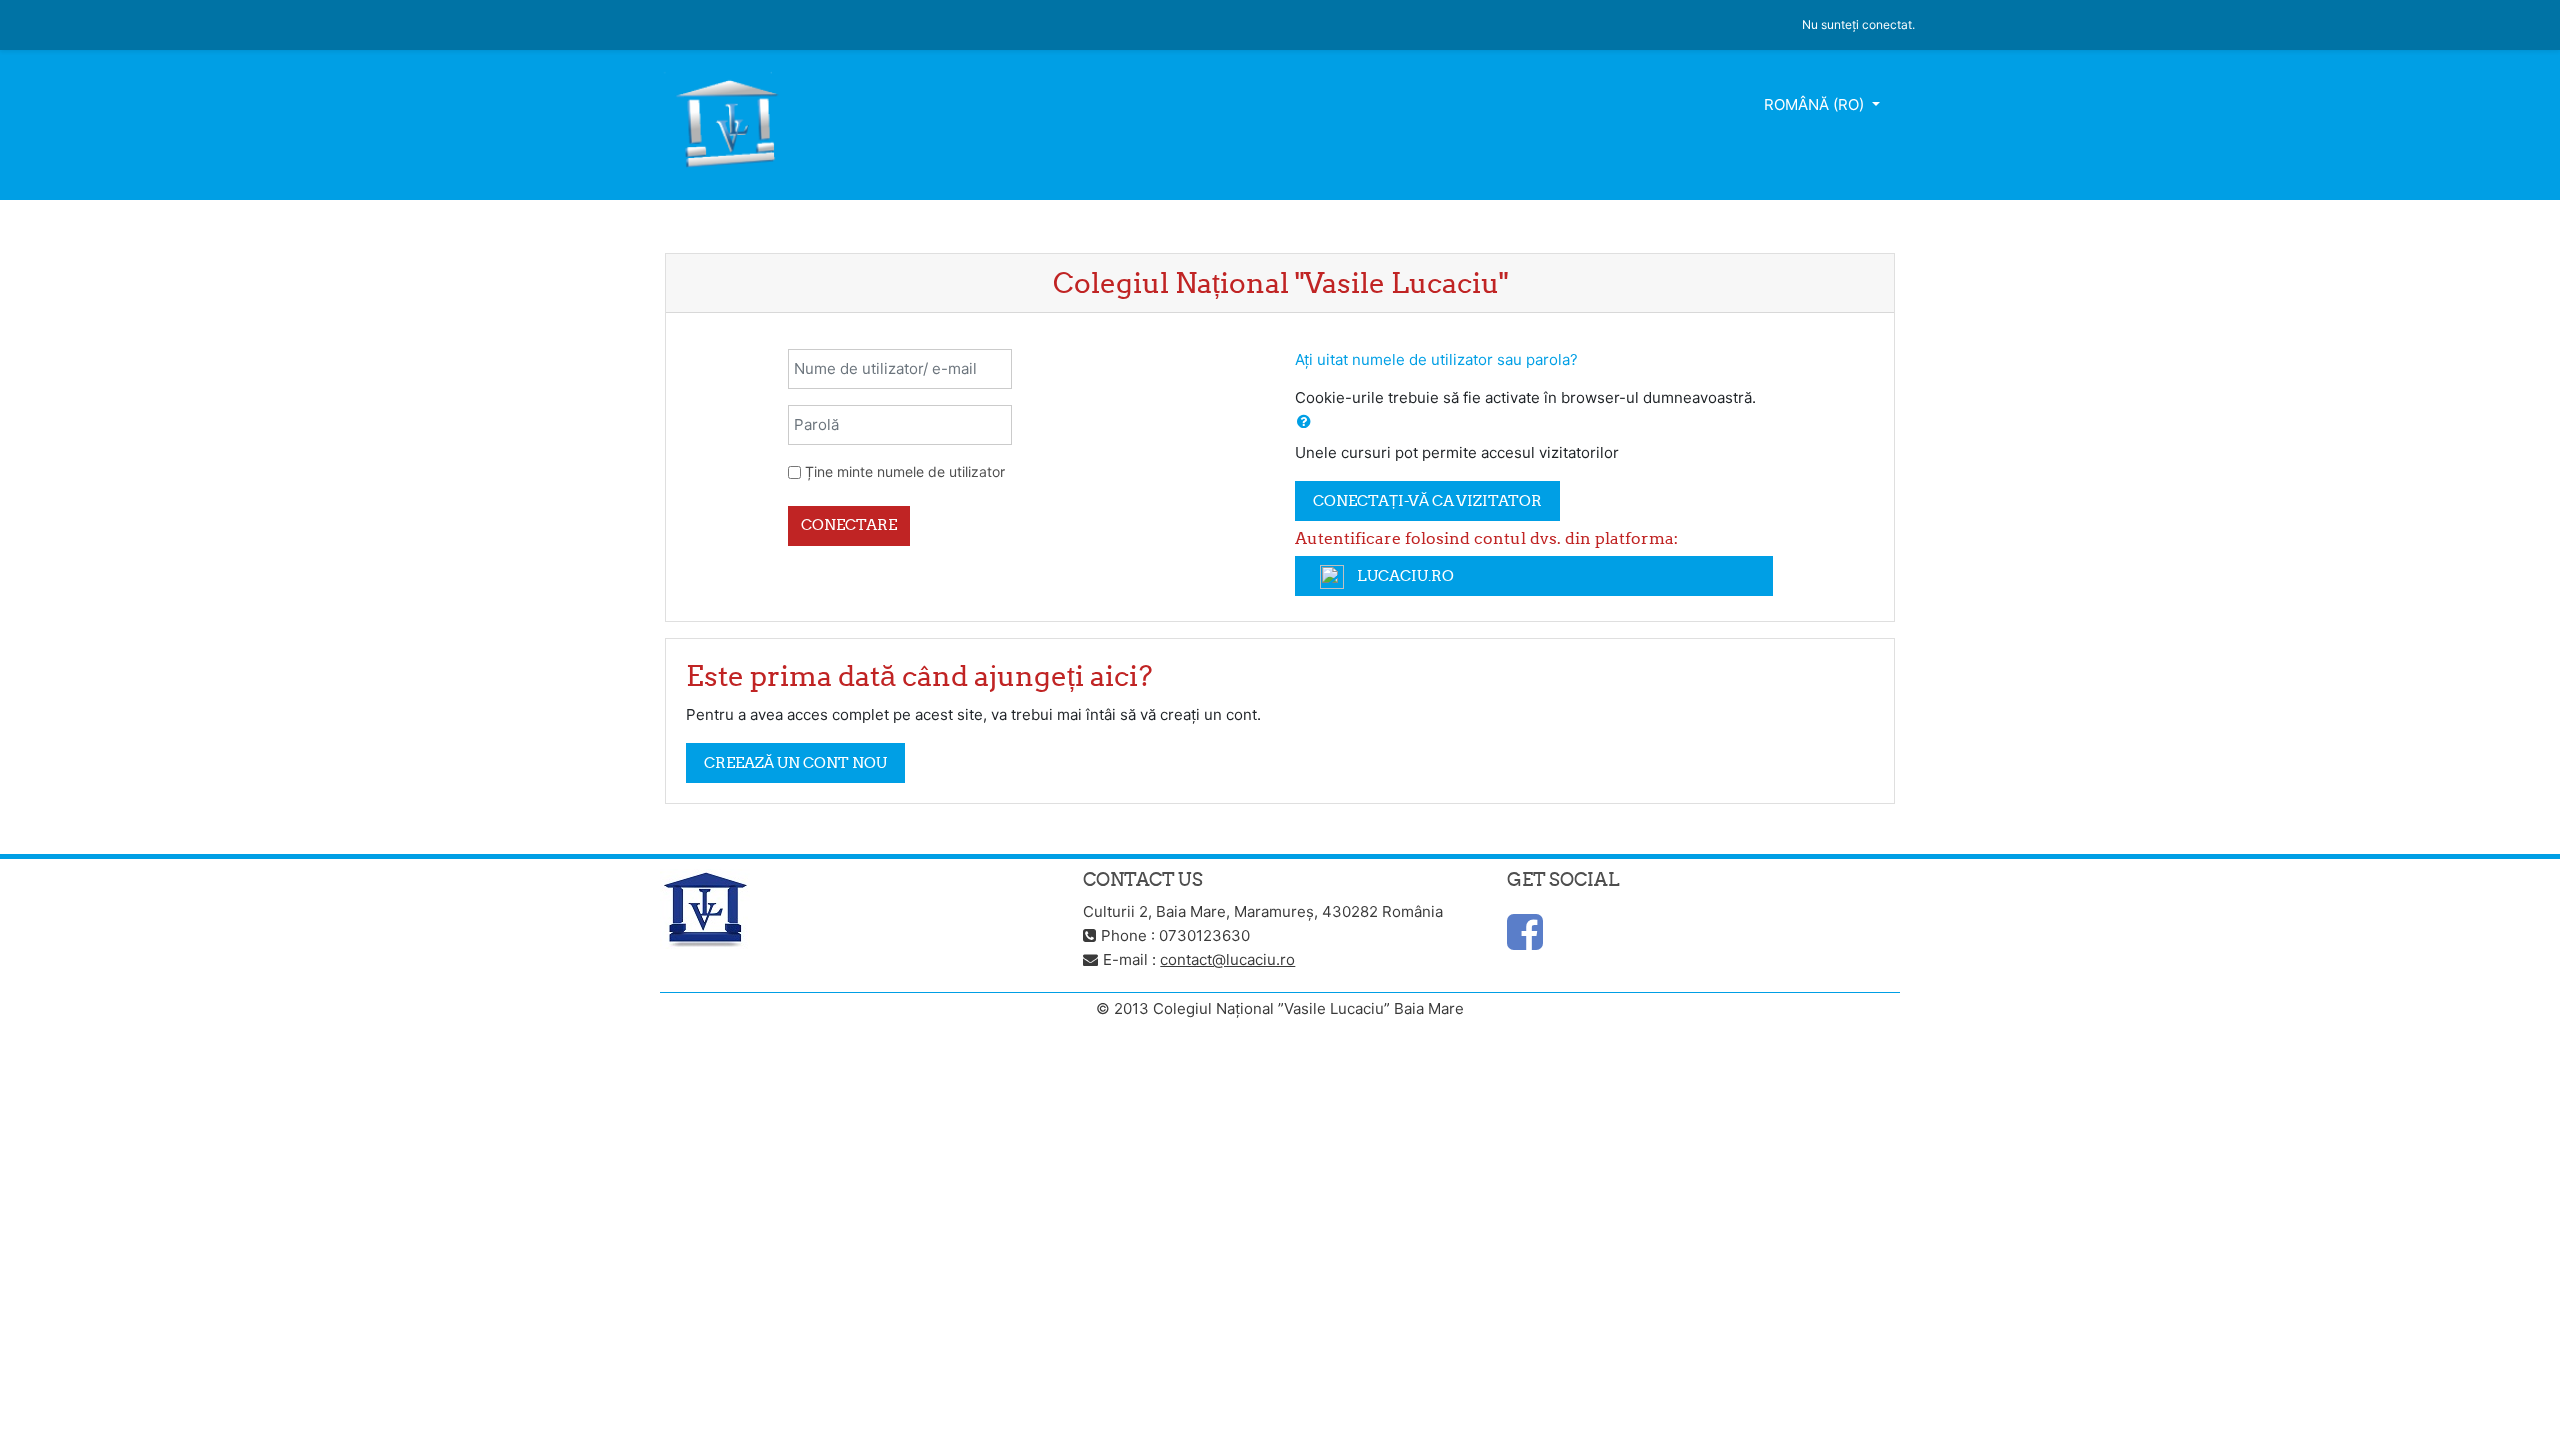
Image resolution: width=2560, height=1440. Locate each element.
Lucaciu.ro (1404, 575)
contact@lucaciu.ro (1227, 959)
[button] (1304, 422)
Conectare (849, 524)
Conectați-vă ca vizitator (1427, 500)
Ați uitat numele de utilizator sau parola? (1436, 359)
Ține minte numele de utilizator (905, 471)
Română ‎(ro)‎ (1816, 104)
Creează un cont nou (795, 762)
